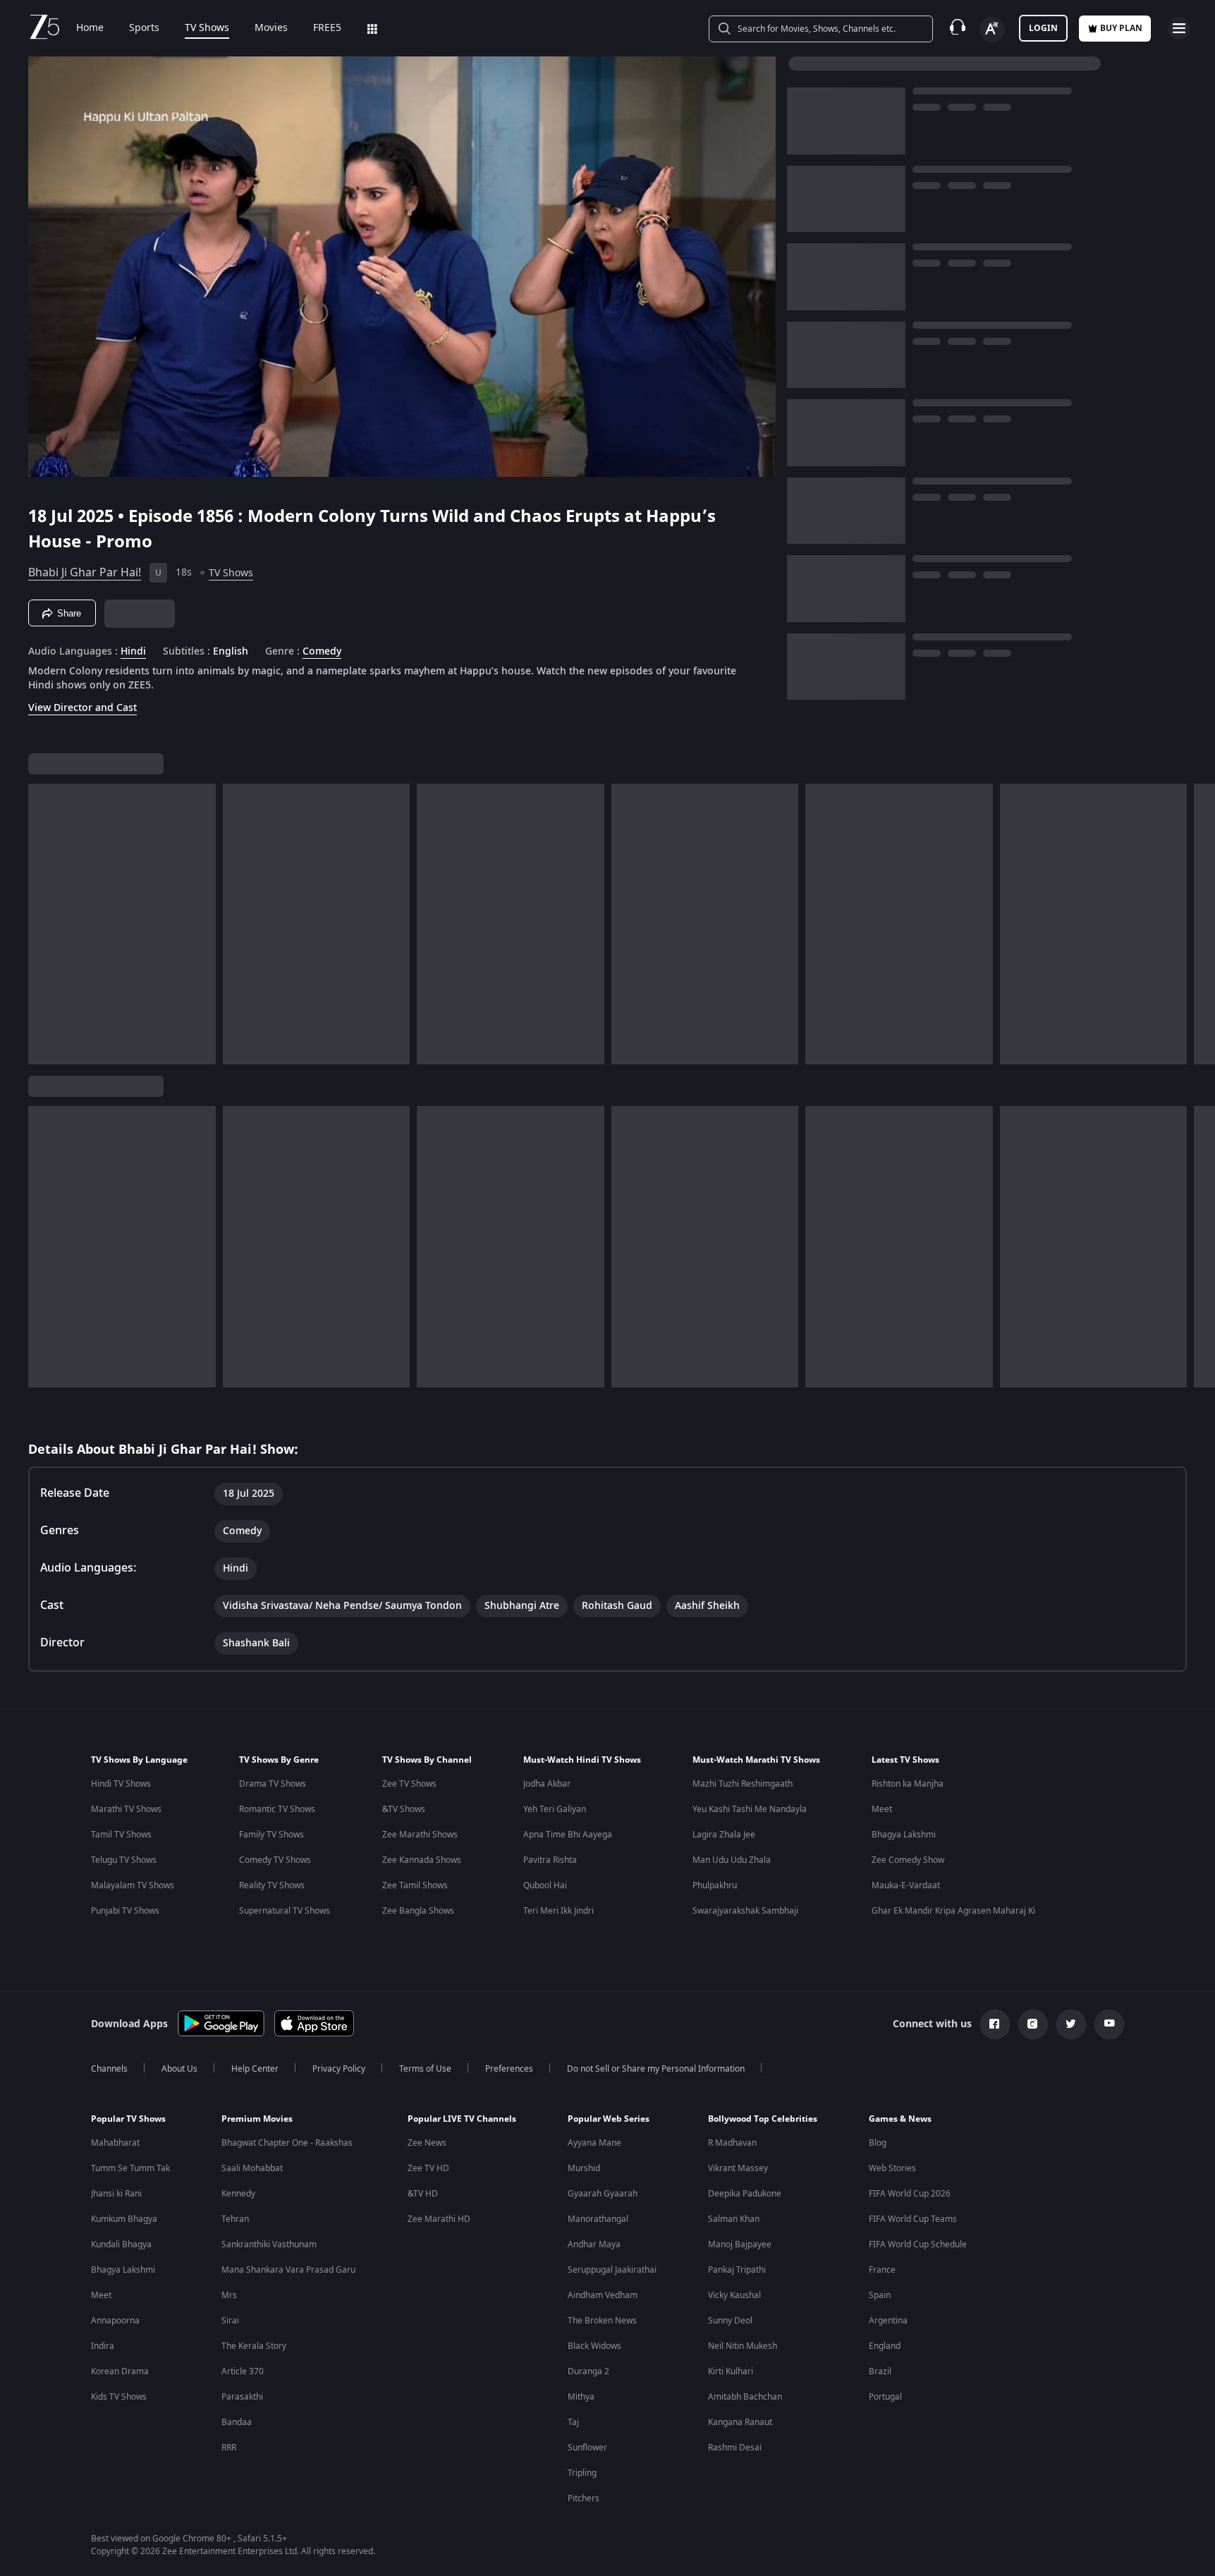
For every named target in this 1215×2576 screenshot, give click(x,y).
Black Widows (594, 2346)
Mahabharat (115, 2143)
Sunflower (587, 2448)
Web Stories (892, 2168)
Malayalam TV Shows (133, 1885)
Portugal (885, 2397)
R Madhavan (732, 2143)
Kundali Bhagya (121, 2244)
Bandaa (237, 2422)
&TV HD (423, 2194)
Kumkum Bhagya (124, 2219)
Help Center (255, 2069)
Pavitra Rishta (550, 1860)
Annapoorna (115, 2321)
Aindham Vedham (603, 2295)
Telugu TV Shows (124, 1860)
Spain (880, 2295)
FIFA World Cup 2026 (910, 2194)
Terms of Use (425, 2069)
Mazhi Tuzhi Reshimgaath (743, 1784)
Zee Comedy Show (908, 1860)
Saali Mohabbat (252, 2168)
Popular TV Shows (128, 2119)
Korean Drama (120, 2371)
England (885, 2346)
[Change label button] (992, 30)
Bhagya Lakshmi (904, 1835)
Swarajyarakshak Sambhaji (745, 1911)
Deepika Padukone (745, 2194)
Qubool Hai (545, 1885)
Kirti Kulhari (731, 2371)
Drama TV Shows (273, 1784)
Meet (882, 1809)
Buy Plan (1121, 28)
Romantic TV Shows (277, 1809)
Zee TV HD (428, 2168)
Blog (878, 2143)
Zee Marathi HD (439, 2219)
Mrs (229, 2295)
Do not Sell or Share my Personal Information (656, 2069)
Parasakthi (242, 2397)
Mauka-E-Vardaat (906, 1885)
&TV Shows (404, 1809)
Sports (144, 28)
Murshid (584, 2168)
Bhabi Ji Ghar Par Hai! (85, 573)
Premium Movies (257, 2119)
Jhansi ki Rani (116, 2194)
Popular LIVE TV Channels (462, 2119)
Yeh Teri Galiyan (555, 1809)
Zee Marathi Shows (420, 1835)
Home (90, 28)
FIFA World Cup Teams (913, 2219)
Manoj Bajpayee (740, 2244)
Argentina (888, 2321)
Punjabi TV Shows (125, 1911)
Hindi (133, 652)
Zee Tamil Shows (415, 1885)
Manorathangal (598, 2219)
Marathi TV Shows (126, 1809)
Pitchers (584, 2498)
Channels (109, 2069)
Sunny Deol (730, 2321)
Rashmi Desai (735, 2448)
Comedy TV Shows (275, 1860)
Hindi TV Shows (121, 1784)
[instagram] (1033, 2024)
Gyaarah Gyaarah (603, 2194)
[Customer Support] (958, 28)
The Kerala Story (254, 2346)
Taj (573, 2422)
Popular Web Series (609, 2119)
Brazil (880, 2371)
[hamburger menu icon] (1179, 28)
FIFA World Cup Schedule (918, 2244)
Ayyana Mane (594, 2143)
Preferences (509, 2069)
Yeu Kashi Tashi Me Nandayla (750, 1809)
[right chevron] (1200, 924)
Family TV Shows (271, 1835)
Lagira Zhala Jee (724, 1835)
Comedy (322, 652)
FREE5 (327, 28)
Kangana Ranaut (740, 2422)
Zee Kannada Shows (422, 1860)
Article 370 (243, 2371)
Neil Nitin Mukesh (743, 2346)
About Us (179, 2069)
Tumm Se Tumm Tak (130, 2168)
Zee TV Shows (409, 1784)
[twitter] (1071, 2024)
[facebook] (995, 2024)
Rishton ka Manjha (908, 1784)
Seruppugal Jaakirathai (612, 2270)
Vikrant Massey (738, 2168)
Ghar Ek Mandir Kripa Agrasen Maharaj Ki (953, 1911)
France (882, 2270)
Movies (271, 28)
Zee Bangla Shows (418, 1911)
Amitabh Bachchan (745, 2397)
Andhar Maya (594, 2244)
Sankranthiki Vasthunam (269, 2244)
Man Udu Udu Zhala (732, 1860)
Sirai (230, 2321)
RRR (229, 2448)
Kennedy (238, 2194)
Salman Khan (734, 2219)
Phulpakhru (715, 1885)
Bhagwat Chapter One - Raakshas (287, 2143)
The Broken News (602, 2321)
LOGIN (1043, 28)
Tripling (582, 2473)
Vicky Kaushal (734, 2295)
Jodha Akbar (547, 1784)
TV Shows (207, 28)
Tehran (235, 2219)
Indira (103, 2346)
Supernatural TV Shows (285, 1911)
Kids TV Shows (119, 2397)
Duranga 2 (588, 2371)
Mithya (581, 2397)
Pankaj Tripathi (737, 2270)
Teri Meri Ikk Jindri (558, 1911)
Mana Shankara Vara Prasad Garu (288, 2270)
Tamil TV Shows (121, 1835)
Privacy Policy (339, 2069)
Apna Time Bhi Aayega (568, 1835)
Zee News (427, 2143)
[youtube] (1109, 2024)
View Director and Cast (83, 708)
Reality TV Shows (272, 1885)
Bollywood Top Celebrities (763, 2119)
